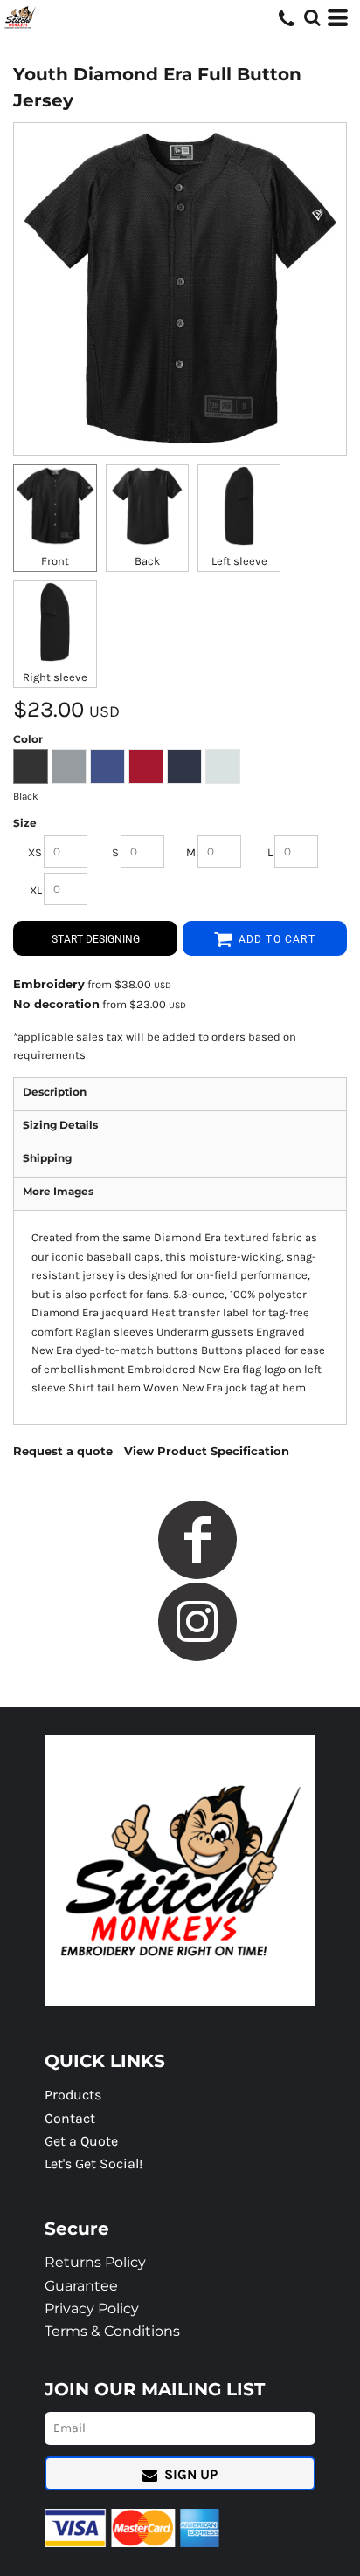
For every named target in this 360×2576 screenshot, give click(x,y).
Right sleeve (55, 677)
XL (36, 890)
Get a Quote (81, 2141)
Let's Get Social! (93, 2164)
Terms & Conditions (112, 2331)
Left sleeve (239, 561)
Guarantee (81, 2286)
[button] (312, 17)
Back (147, 561)
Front (55, 561)
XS (35, 852)
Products (73, 2095)
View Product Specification (207, 1451)
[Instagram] (197, 1622)
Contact (70, 2118)
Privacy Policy (92, 2308)
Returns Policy (95, 2262)
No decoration (56, 1004)
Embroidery (49, 984)
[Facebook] (197, 1540)
